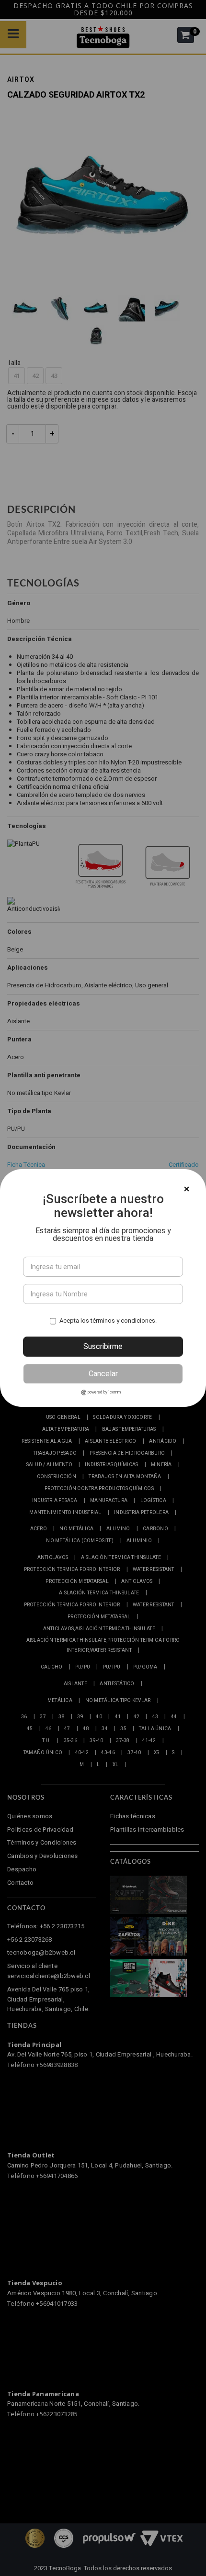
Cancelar (103, 1374)
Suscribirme (103, 1346)
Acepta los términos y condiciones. (108, 1320)
